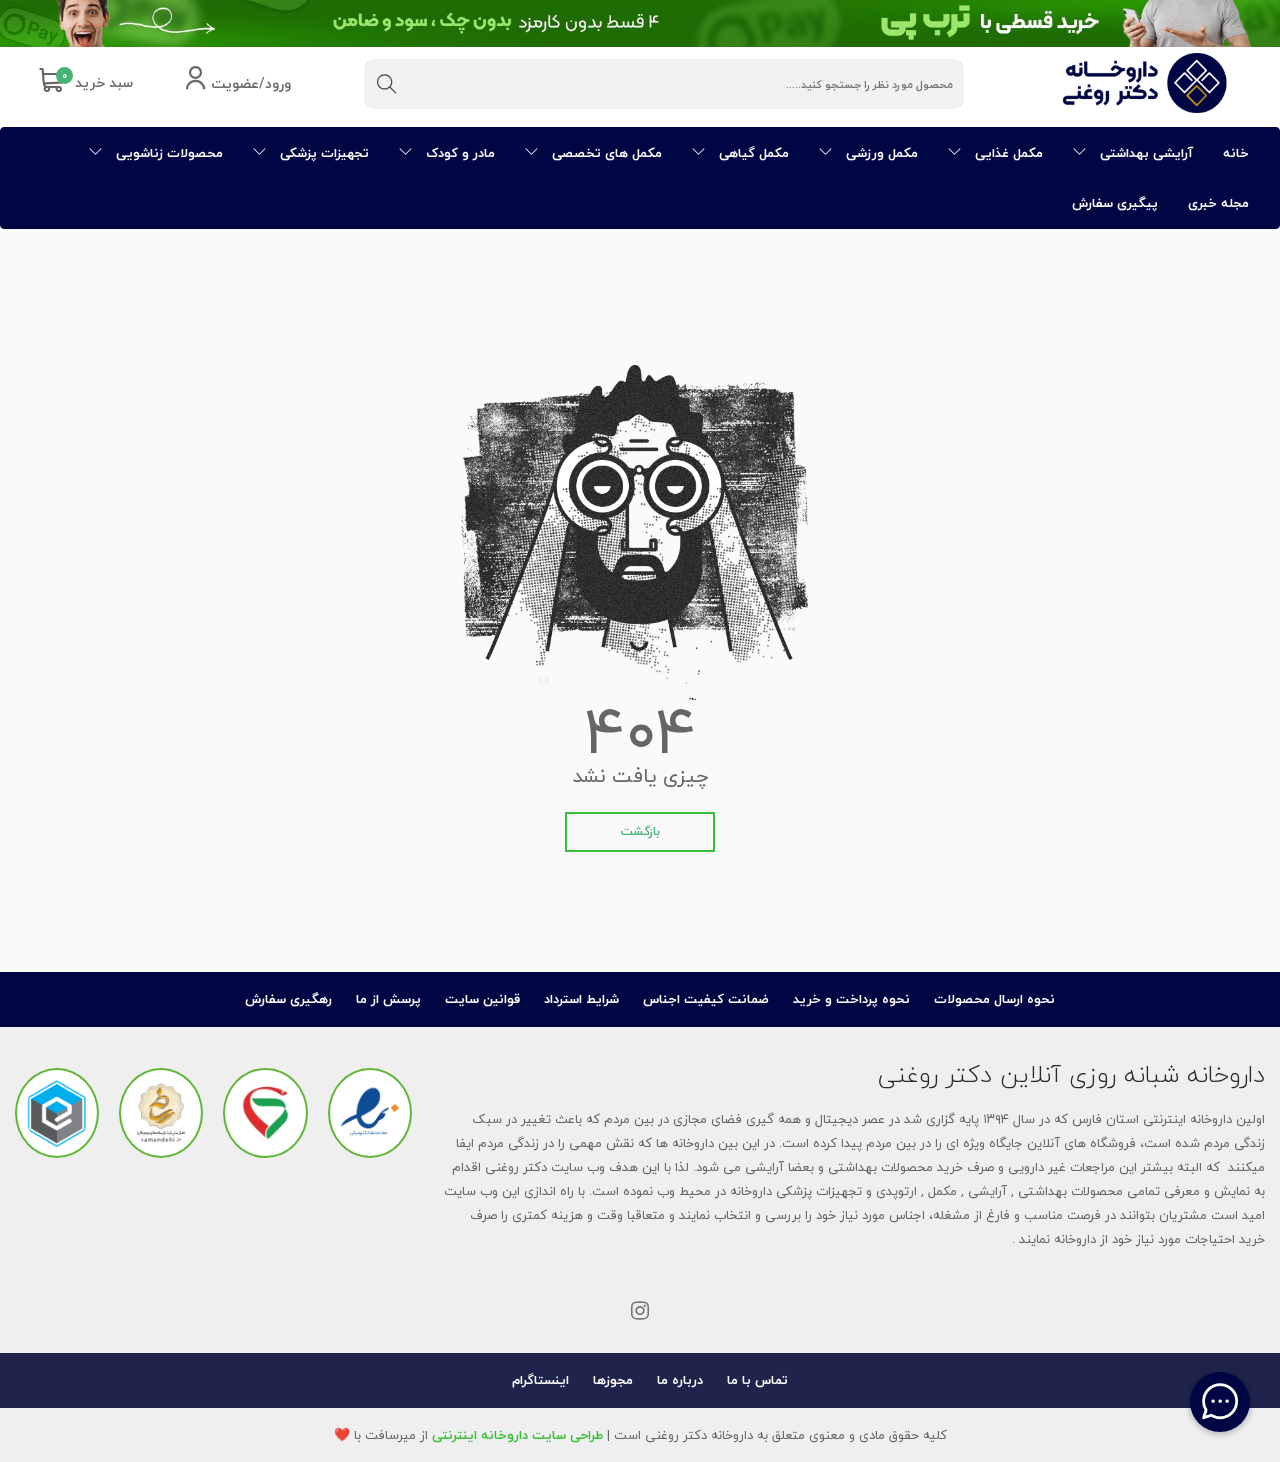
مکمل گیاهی (752, 153)
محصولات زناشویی (167, 153)
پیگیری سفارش (1115, 203)
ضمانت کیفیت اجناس (706, 999)
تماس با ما (757, 1380)
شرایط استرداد (581, 999)
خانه (1236, 153)
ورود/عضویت (249, 84)
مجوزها (613, 1380)
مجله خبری (1218, 203)
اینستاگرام (540, 1380)
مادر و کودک (458, 153)
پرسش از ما (388, 999)
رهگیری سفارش (288, 999)
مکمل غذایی (1007, 153)
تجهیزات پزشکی (322, 153)
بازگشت (640, 831)
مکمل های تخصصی (605, 153)
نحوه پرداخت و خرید (851, 999)
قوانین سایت (482, 999)
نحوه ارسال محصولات (994, 999)
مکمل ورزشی (880, 153)
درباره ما (680, 1380)
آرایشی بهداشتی (1144, 153)
